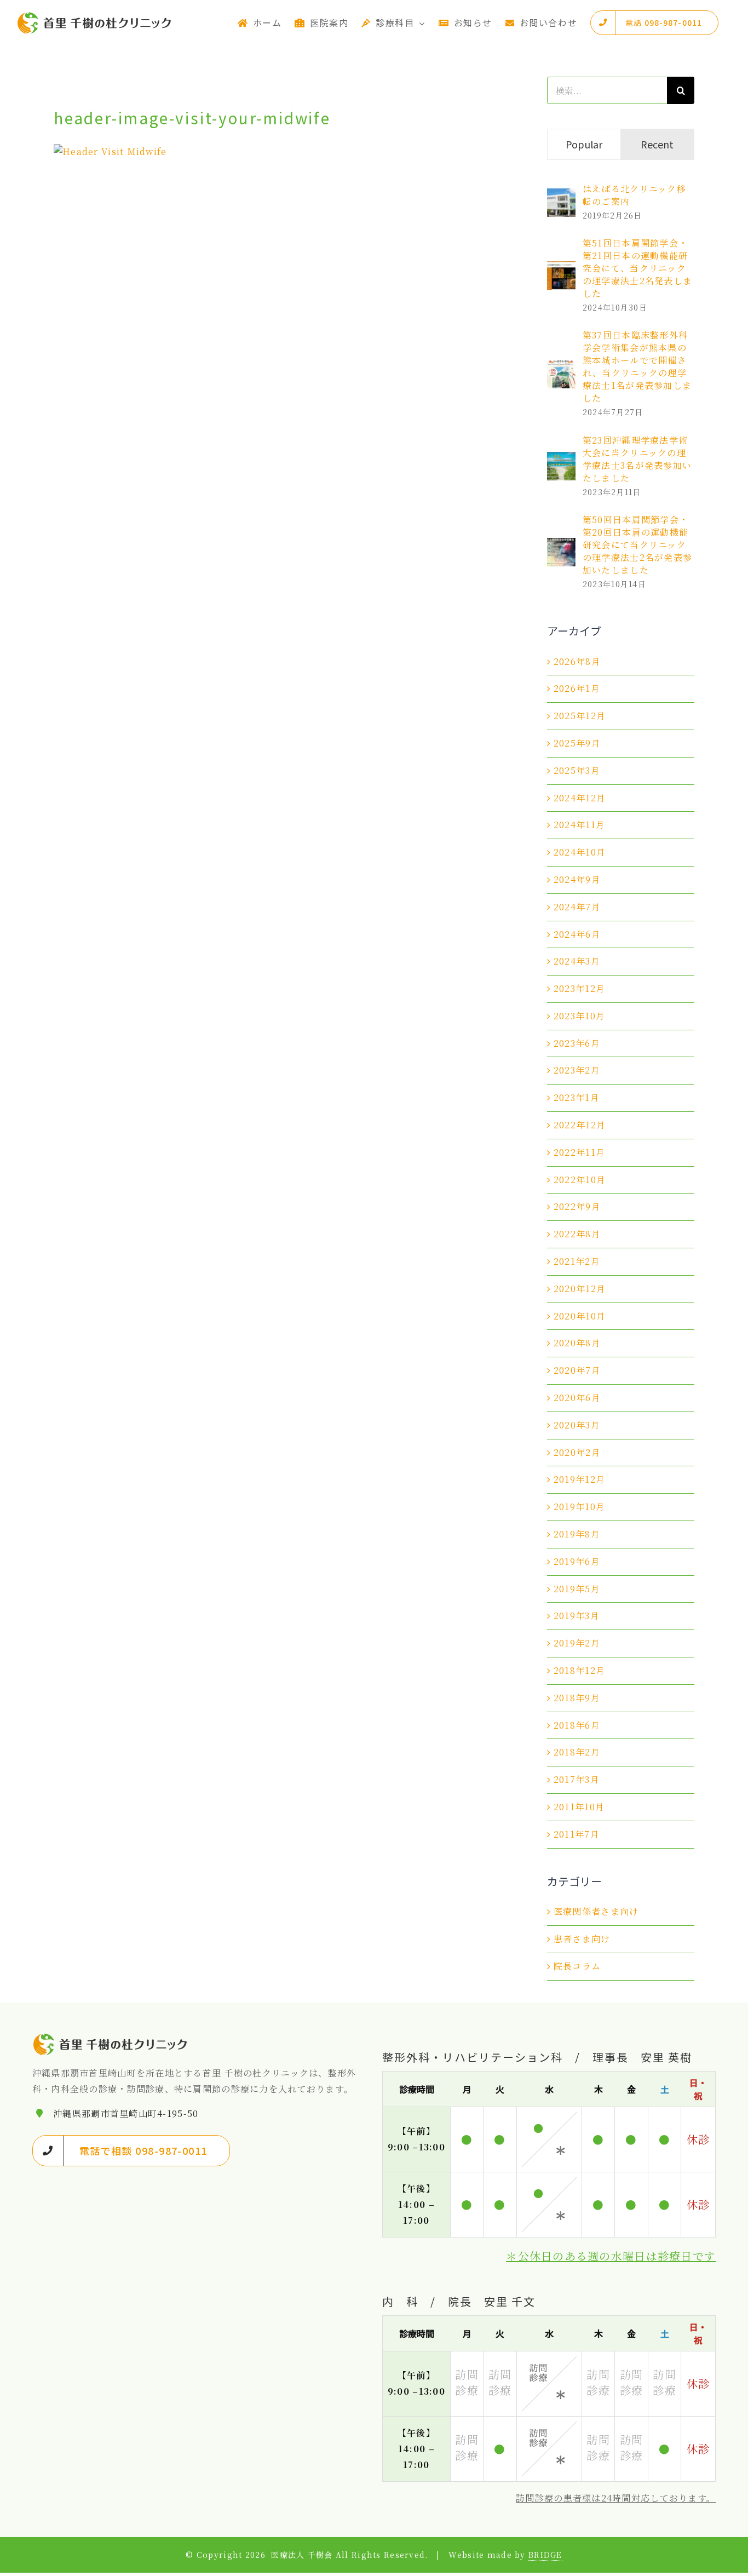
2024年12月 (580, 798)
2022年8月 (577, 1234)
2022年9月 (577, 1206)
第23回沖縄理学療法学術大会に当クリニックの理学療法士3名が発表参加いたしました (637, 459)
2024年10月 (580, 852)
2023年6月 (577, 1043)
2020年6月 (577, 1398)
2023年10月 (579, 1016)
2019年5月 (577, 1589)
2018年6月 (577, 1725)
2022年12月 (580, 1125)
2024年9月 (577, 879)
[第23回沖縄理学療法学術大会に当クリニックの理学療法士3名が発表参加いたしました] (561, 459)
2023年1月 (577, 1097)
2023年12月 (579, 988)
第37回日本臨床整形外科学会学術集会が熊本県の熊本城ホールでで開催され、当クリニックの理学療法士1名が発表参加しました (637, 366)
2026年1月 (577, 688)
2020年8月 (577, 1343)
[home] (111, 2039)
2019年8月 (577, 1534)
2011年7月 (577, 1834)
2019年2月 (577, 1643)
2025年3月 (577, 770)
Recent (657, 144)
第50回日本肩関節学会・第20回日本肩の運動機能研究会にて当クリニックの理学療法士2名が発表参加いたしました (637, 545)
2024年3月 (577, 961)
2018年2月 (577, 1752)
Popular (584, 144)
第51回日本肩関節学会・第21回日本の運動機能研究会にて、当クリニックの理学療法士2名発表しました (637, 268)
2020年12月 (580, 1289)
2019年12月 (579, 1479)
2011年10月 (579, 1807)
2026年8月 (577, 661)
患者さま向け (582, 1939)
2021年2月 (577, 1261)
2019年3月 (577, 1616)
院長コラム (577, 1966)
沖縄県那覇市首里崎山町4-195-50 (126, 2113)
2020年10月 (580, 1316)
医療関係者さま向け (596, 1911)
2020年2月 (577, 1452)
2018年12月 (579, 1670)
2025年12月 (580, 716)
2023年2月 (577, 1070)
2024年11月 (579, 825)
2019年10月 (579, 1507)
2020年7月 (577, 1370)
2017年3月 (577, 1779)
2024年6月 (577, 934)
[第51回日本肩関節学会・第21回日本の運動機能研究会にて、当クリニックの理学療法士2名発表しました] (561, 269)
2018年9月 (577, 1698)
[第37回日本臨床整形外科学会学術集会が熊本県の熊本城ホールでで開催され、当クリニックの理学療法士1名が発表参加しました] (561, 367)
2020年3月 (577, 1425)
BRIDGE (545, 2555)
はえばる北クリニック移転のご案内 (634, 195)
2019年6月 (577, 1561)
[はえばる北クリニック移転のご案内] (561, 196)
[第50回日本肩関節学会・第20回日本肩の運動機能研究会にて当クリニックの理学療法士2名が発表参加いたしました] (561, 545)
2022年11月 (579, 1152)
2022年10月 (580, 1180)
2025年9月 (577, 743)
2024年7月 (577, 907)
